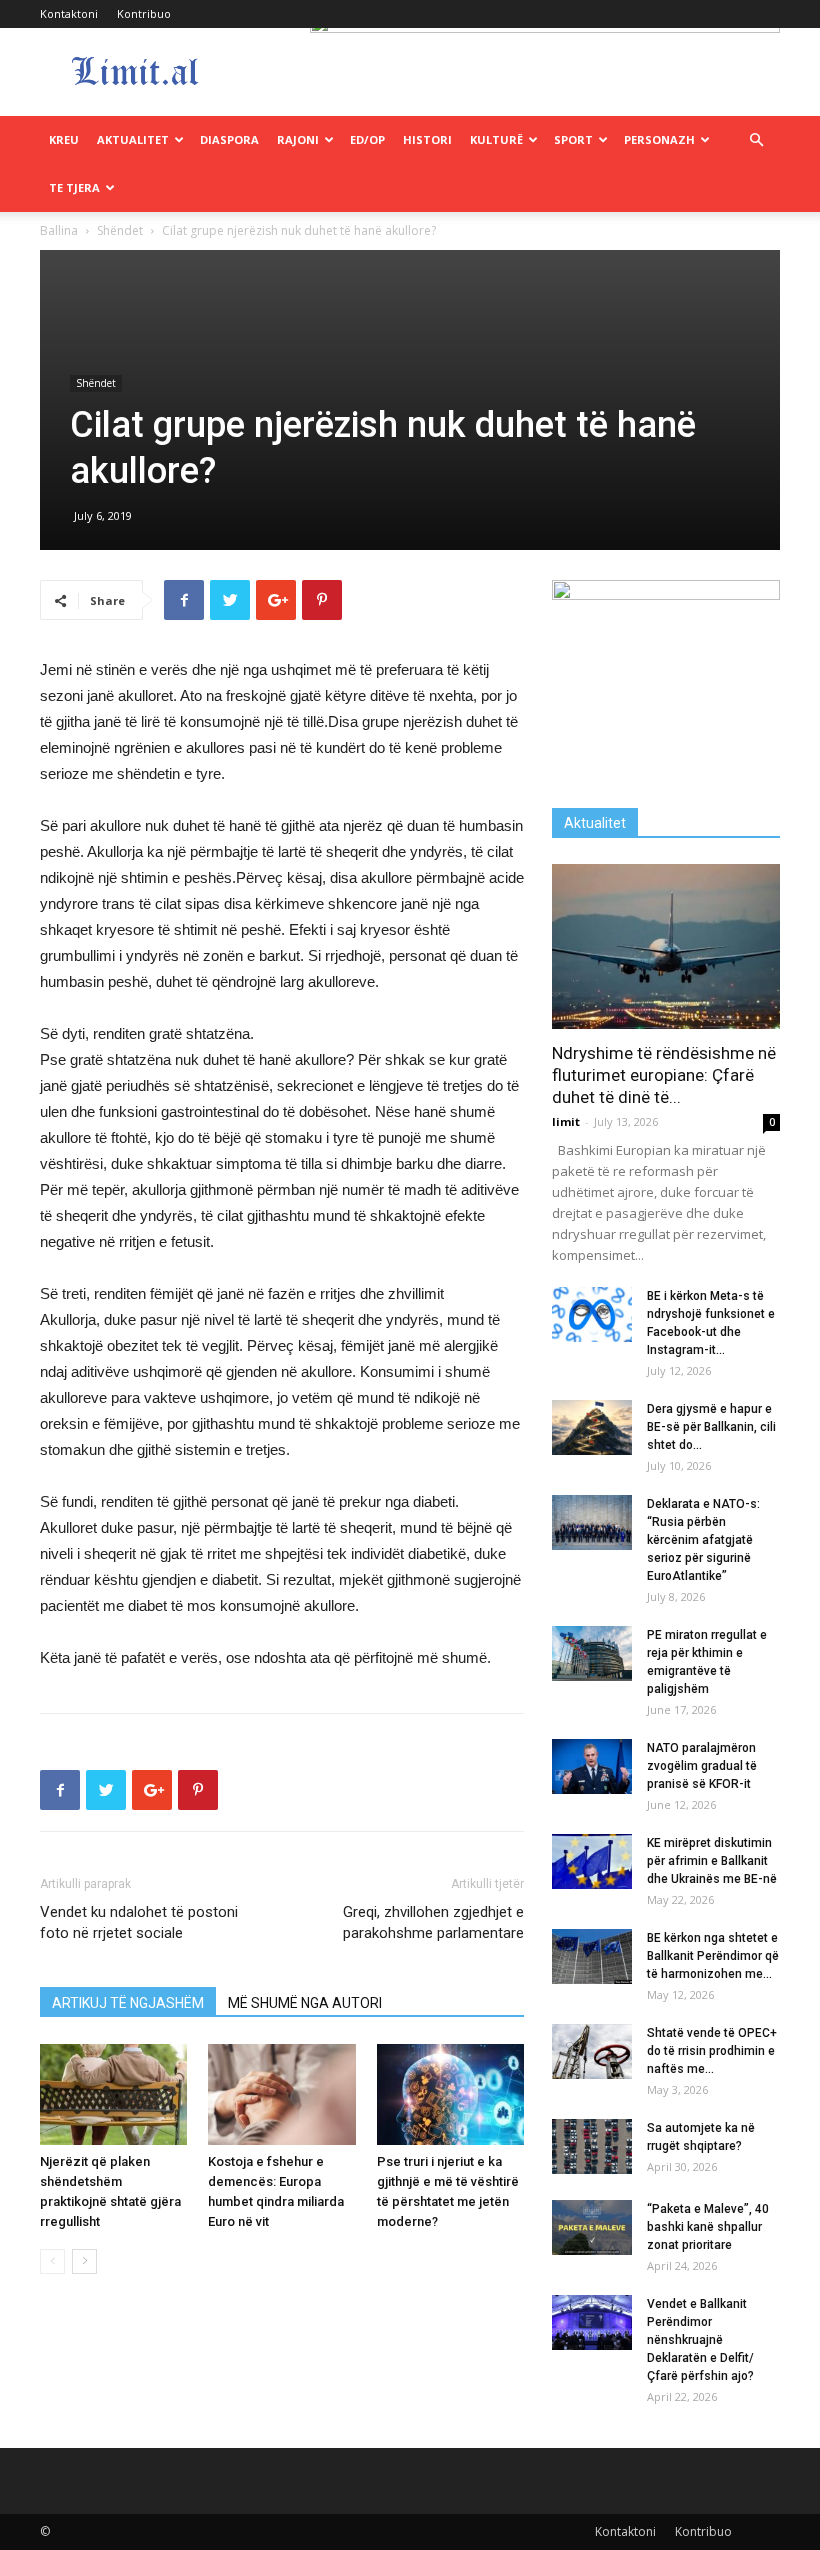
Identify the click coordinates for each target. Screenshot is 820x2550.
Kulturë (496, 139)
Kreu (64, 139)
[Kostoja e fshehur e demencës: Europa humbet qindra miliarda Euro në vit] (281, 2094)
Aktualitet (133, 139)
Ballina (59, 230)
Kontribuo (144, 13)
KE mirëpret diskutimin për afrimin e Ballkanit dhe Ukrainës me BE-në (712, 1861)
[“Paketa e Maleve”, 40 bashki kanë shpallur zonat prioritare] (592, 2227)
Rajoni (298, 139)
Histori (427, 139)
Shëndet (120, 230)
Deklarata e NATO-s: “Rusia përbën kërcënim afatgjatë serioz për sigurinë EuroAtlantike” (703, 1540)
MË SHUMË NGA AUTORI (305, 2003)
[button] (756, 140)
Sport (573, 139)
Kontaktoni (69, 13)
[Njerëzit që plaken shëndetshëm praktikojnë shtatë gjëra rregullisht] (113, 2094)
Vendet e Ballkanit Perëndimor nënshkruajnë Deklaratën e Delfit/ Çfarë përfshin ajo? (700, 2340)
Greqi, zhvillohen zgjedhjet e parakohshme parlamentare (433, 1922)
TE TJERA (74, 187)
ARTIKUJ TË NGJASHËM (128, 2003)
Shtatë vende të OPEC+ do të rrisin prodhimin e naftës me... (712, 2051)
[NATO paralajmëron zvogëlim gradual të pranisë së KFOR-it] (592, 1766)
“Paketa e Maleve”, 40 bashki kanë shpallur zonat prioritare (708, 2227)
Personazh (659, 139)
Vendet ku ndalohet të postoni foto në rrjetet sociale (139, 1922)
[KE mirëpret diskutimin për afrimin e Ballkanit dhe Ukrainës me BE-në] (592, 1861)
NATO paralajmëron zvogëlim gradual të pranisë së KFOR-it (702, 1766)
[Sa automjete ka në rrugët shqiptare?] (592, 2146)
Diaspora (229, 139)
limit (566, 1121)
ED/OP (367, 139)
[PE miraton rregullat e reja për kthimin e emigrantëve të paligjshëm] (592, 1653)
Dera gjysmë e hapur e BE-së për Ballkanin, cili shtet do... (711, 1427)
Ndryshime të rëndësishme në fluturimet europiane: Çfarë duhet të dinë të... (664, 1075)
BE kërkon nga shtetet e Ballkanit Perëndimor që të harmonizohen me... (713, 1956)
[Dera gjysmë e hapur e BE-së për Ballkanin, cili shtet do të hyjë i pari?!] (592, 1427)
